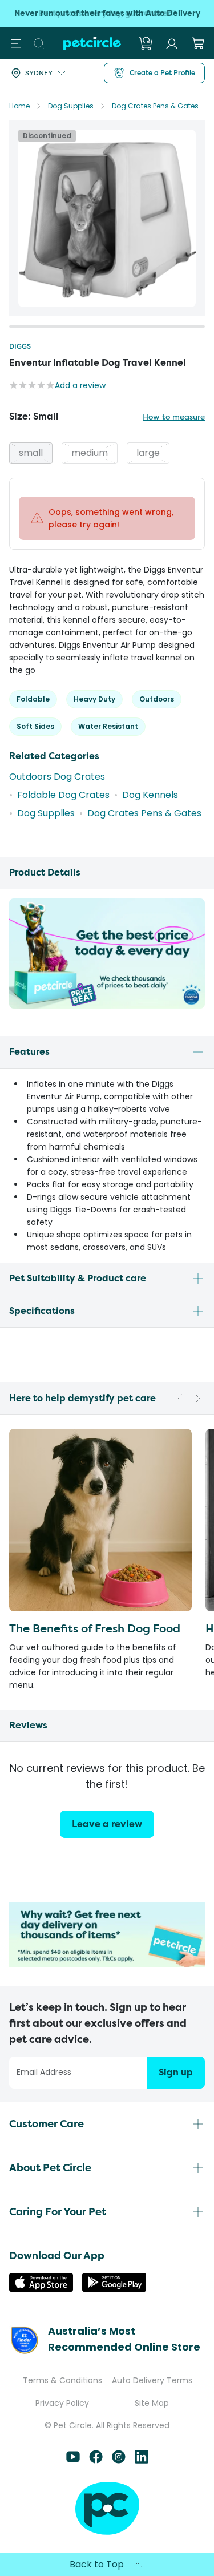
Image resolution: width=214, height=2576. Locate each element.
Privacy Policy (62, 2403)
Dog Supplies (71, 106)
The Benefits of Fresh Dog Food (95, 1628)
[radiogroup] (107, 453)
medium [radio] (90, 453)
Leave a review (107, 1824)
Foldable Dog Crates (63, 795)
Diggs (20, 346)
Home (19, 106)
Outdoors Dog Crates (57, 777)
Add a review (80, 385)
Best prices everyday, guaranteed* (107, 13)
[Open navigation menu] (16, 43)
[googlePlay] (114, 2289)
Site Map (152, 2403)
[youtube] (73, 2460)
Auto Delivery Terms (152, 2380)
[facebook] (96, 2460)
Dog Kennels (150, 795)
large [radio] (148, 453)
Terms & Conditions (62, 2380)
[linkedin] (142, 2460)
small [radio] (31, 453)
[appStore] (41, 2289)
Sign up (176, 2072)
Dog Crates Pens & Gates (155, 106)
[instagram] (119, 2460)
